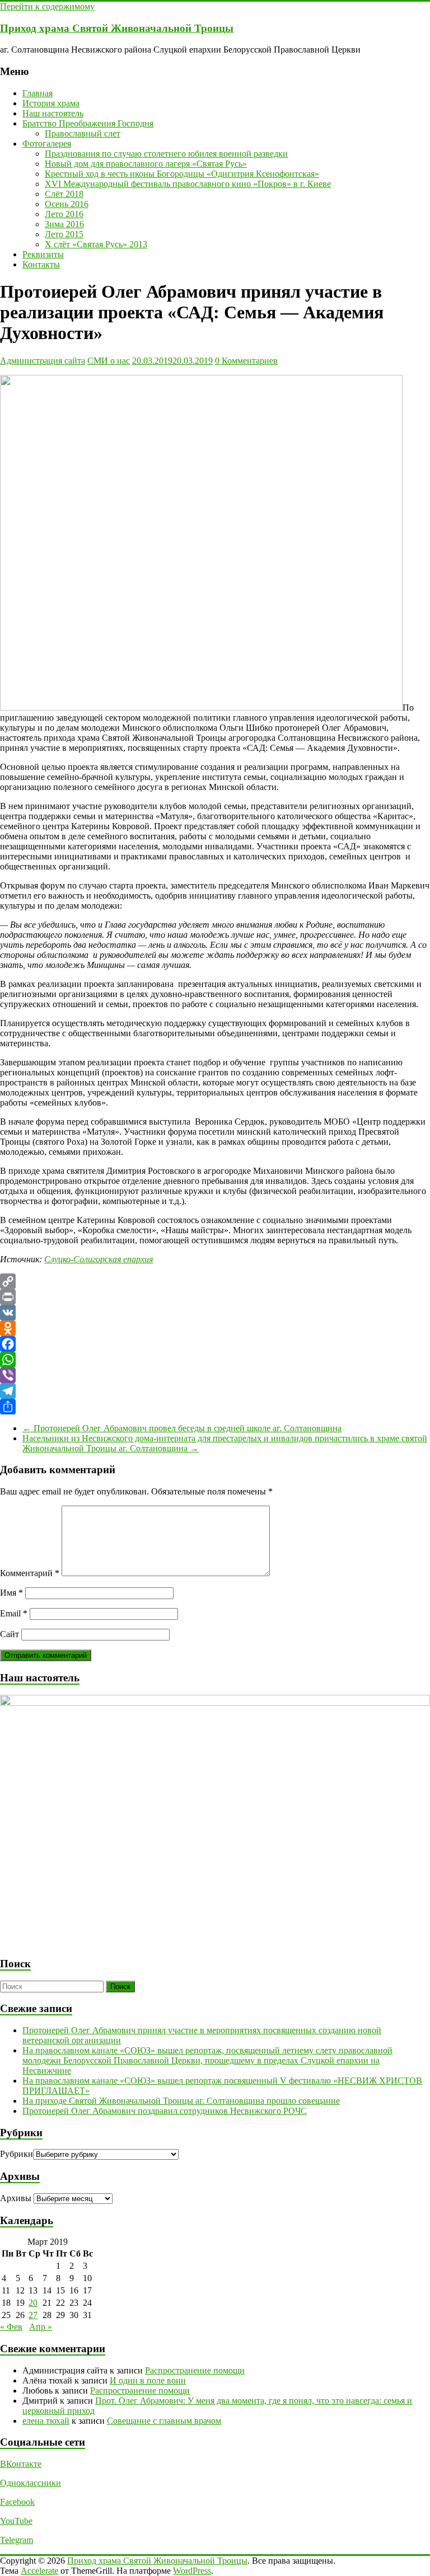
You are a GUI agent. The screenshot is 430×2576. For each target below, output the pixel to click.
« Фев (11, 2327)
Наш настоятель (53, 113)
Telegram (17, 2540)
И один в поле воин (148, 2380)
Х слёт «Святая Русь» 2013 (96, 244)
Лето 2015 (64, 234)
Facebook (17, 2502)
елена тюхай (46, 2421)
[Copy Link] (215, 1281)
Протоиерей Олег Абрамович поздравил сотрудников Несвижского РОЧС (165, 2111)
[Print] (215, 1297)
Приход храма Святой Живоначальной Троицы (117, 28)
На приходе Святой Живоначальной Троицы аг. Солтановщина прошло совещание (181, 2101)
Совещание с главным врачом (164, 2421)
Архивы (16, 2198)
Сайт (10, 1634)
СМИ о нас (109, 361)
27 (33, 2315)
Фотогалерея (47, 144)
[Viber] (215, 1375)
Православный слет (83, 133)
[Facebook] (215, 1344)
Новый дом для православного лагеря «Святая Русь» (146, 164)
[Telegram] (215, 1391)
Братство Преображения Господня (88, 123)
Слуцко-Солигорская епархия (99, 1259)
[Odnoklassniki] (215, 1328)
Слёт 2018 (64, 194)
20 (33, 2303)
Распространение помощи (195, 2370)
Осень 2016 (67, 204)
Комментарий (30, 1573)
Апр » (41, 2327)
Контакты (41, 264)
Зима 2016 (64, 224)
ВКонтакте (21, 2464)
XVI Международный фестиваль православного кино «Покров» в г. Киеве (188, 184)
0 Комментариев (246, 361)
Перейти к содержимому (47, 6)
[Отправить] (215, 1407)
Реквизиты (43, 254)
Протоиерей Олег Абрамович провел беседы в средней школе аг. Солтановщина (182, 1428)
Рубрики (17, 2154)
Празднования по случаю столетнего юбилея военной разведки (166, 154)
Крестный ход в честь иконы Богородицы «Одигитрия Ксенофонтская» (182, 174)
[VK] (215, 1313)
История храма (51, 103)
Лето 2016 (64, 214)
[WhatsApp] (215, 1360)
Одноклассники (31, 2483)
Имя (11, 1593)
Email (14, 1613)
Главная (38, 93)
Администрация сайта (43, 361)
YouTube (16, 2521)
